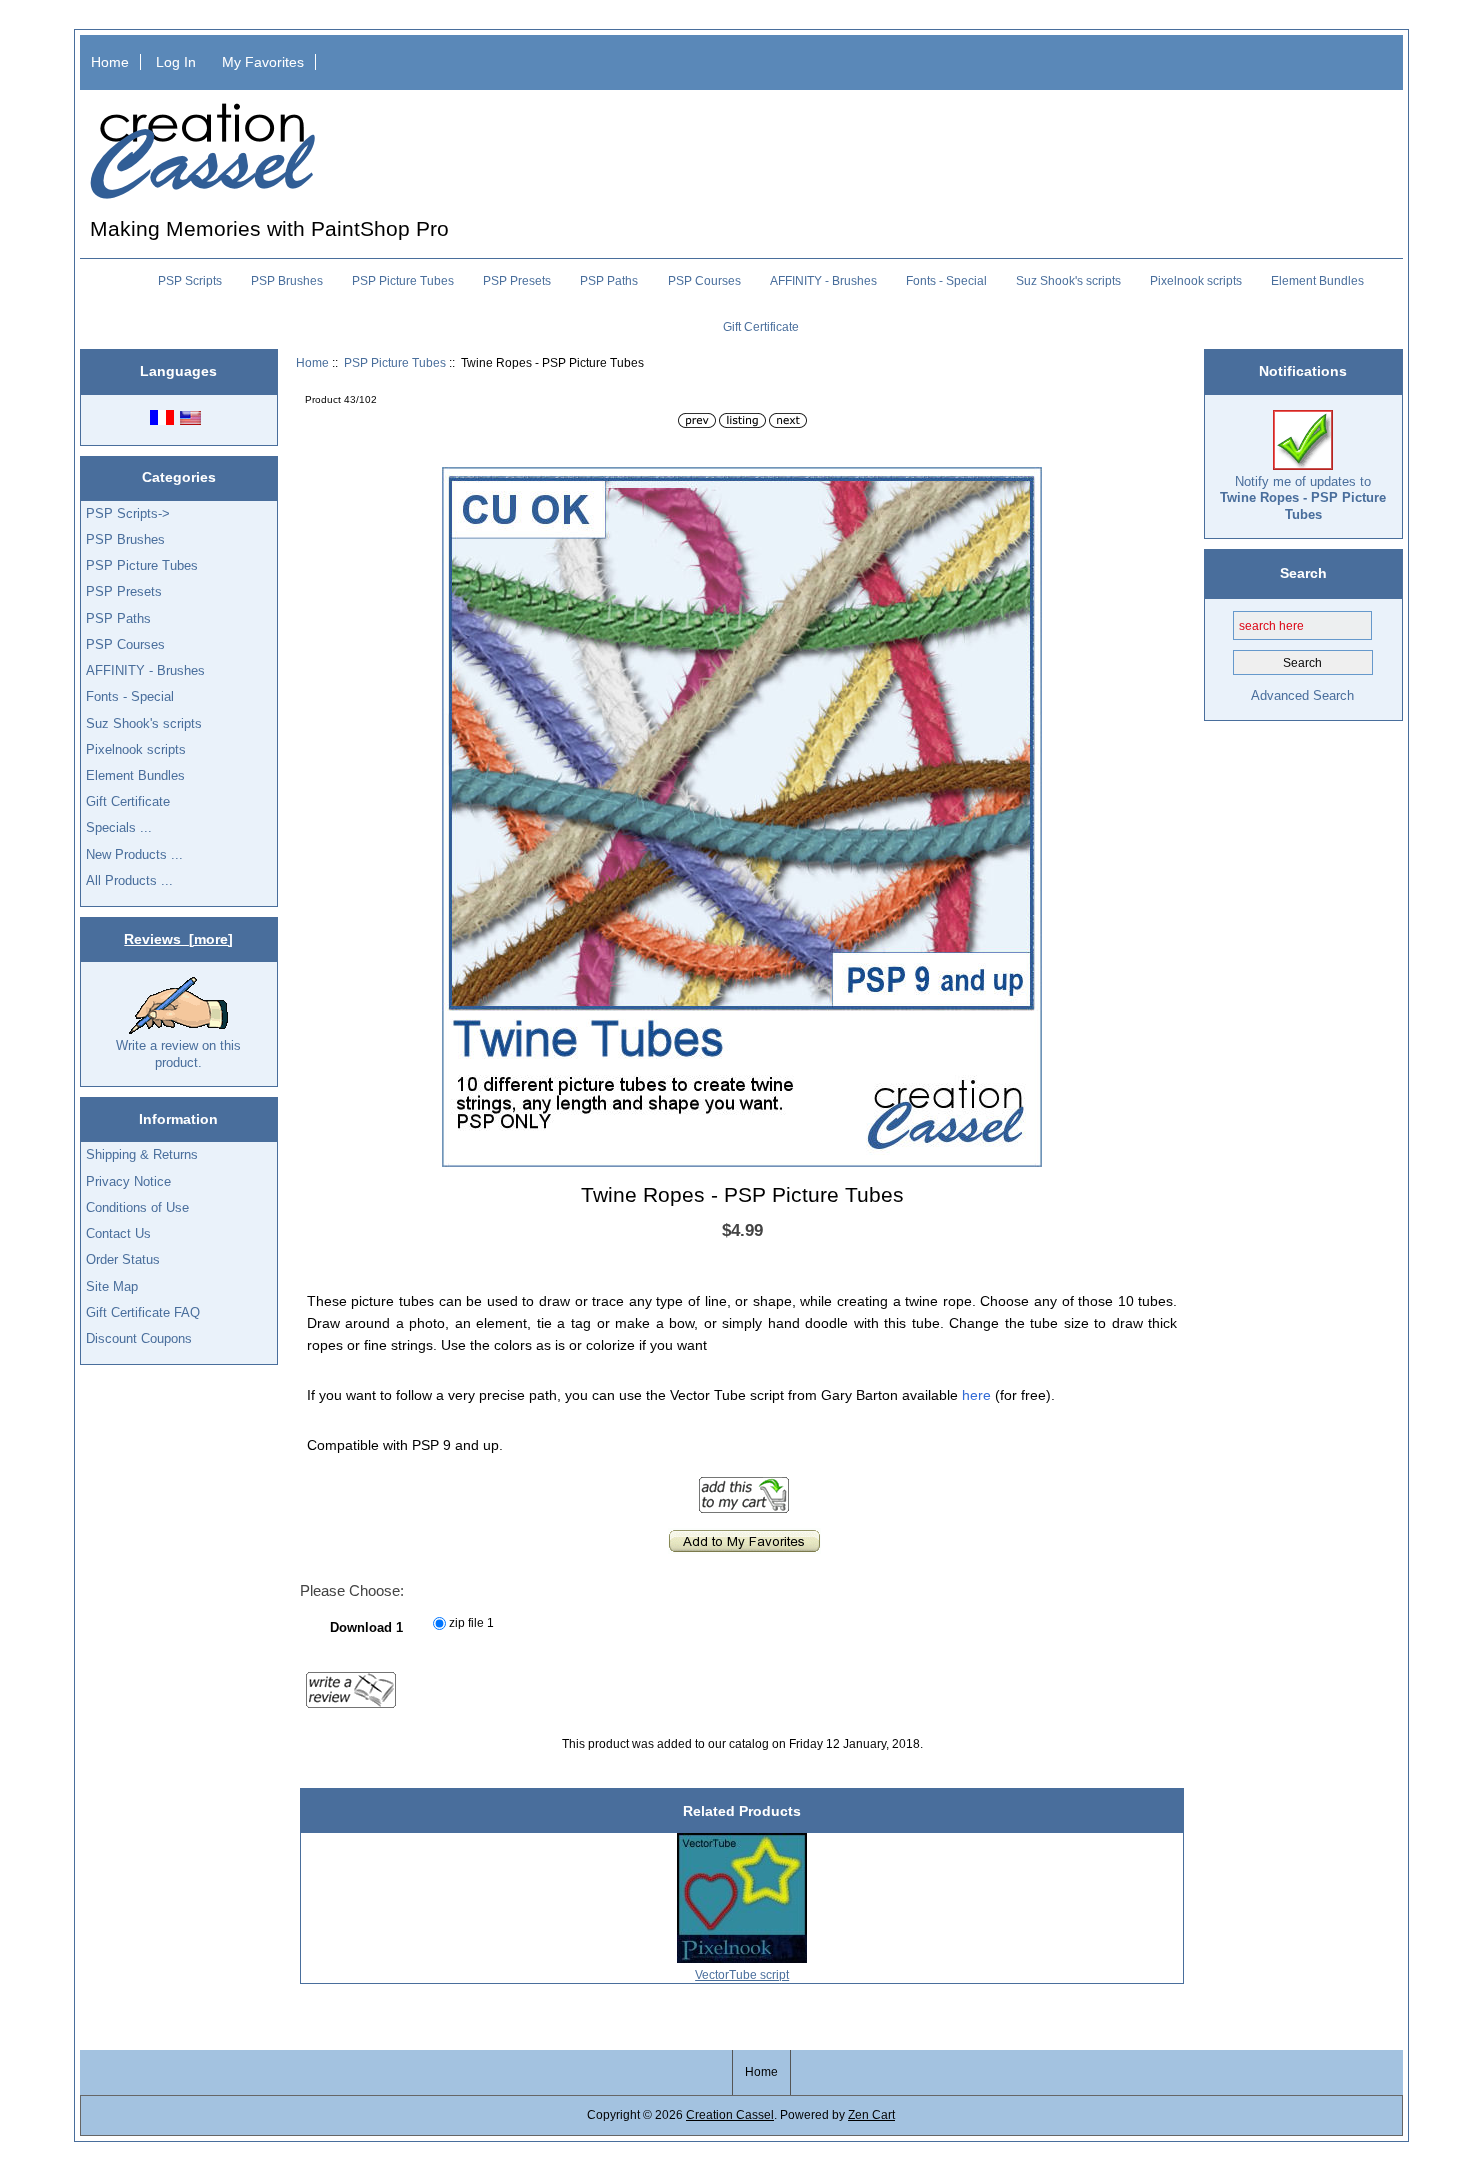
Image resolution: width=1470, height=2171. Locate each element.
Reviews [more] (178, 939)
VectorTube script (742, 1974)
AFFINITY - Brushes (823, 281)
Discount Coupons (139, 1338)
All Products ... (129, 880)
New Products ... (134, 854)
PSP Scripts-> (128, 513)
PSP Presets (517, 281)
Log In (176, 62)
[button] (1024, 485)
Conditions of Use (137, 1207)
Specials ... (119, 827)
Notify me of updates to (1303, 497)
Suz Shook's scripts (1068, 281)
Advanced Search (1302, 695)
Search (1303, 573)
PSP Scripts (190, 281)
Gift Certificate (761, 327)
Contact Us (118, 1233)
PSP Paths (609, 281)
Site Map (112, 1286)
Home (110, 62)
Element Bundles (1317, 281)
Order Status (123, 1259)
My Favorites (263, 62)
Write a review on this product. (178, 1053)
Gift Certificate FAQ (143, 1312)
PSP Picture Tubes (395, 362)
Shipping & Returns (142, 1154)
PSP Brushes (287, 281)
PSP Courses (704, 281)
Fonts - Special (946, 281)
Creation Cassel (730, 2114)
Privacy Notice (128, 1181)
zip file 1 (471, 1623)
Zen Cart (871, 2114)
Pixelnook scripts (1196, 281)
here (976, 1395)
